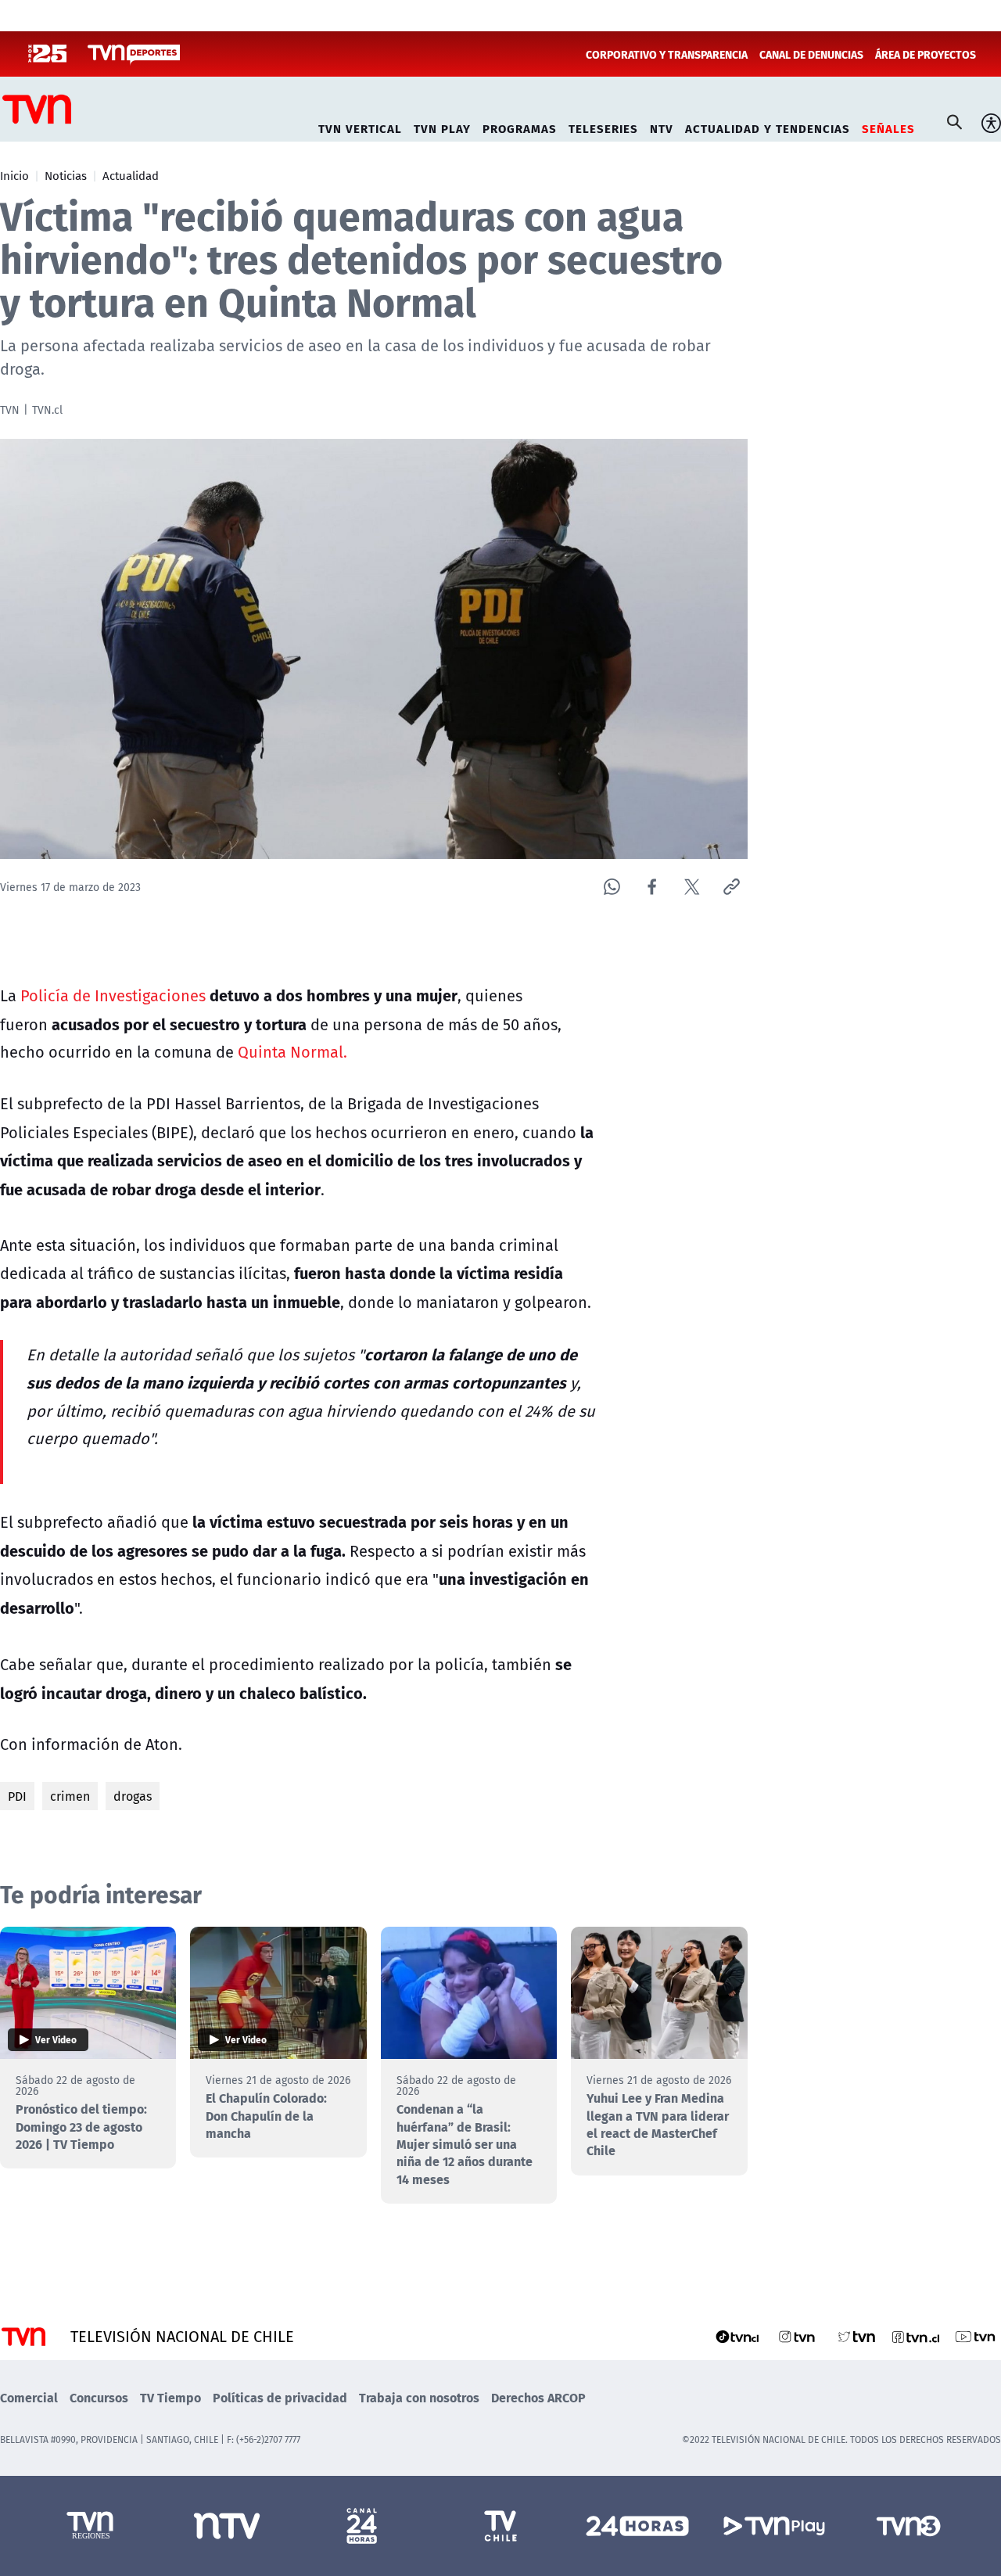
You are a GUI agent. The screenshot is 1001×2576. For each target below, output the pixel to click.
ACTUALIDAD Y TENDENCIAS (768, 126)
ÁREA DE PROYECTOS (926, 54)
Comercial (29, 2397)
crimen (70, 1796)
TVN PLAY (442, 126)
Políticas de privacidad (280, 2397)
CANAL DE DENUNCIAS (811, 54)
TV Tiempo (170, 2397)
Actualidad (131, 175)
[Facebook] (652, 887)
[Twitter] (692, 887)
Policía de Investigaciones (113, 995)
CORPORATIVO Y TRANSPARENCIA (667, 54)
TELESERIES (603, 126)
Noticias (66, 175)
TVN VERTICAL (360, 126)
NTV (662, 126)
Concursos (99, 2397)
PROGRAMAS (520, 126)
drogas (133, 1796)
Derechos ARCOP (538, 2397)
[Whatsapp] (612, 887)
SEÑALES (888, 126)
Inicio (14, 175)
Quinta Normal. (292, 1052)
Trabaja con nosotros (419, 2397)
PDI (17, 1796)
